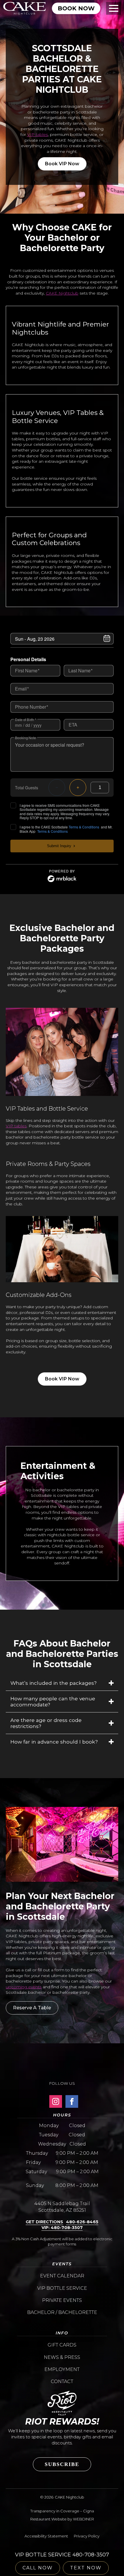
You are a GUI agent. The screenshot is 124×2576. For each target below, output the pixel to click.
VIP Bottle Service (62, 2288)
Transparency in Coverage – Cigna (62, 2511)
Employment (62, 2369)
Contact (62, 2381)
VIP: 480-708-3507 (62, 2228)
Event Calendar (62, 2276)
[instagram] (56, 2101)
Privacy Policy (87, 2536)
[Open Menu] (114, 8)
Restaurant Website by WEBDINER (62, 2519)
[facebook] (72, 2101)
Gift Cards (62, 2345)
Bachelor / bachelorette (62, 2312)
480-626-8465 (82, 2222)
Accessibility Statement (46, 2536)
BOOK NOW (76, 8)
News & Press (62, 2357)
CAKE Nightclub (62, 293)
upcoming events (24, 1987)
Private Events (62, 2300)
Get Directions (44, 2222)
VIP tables (37, 134)
